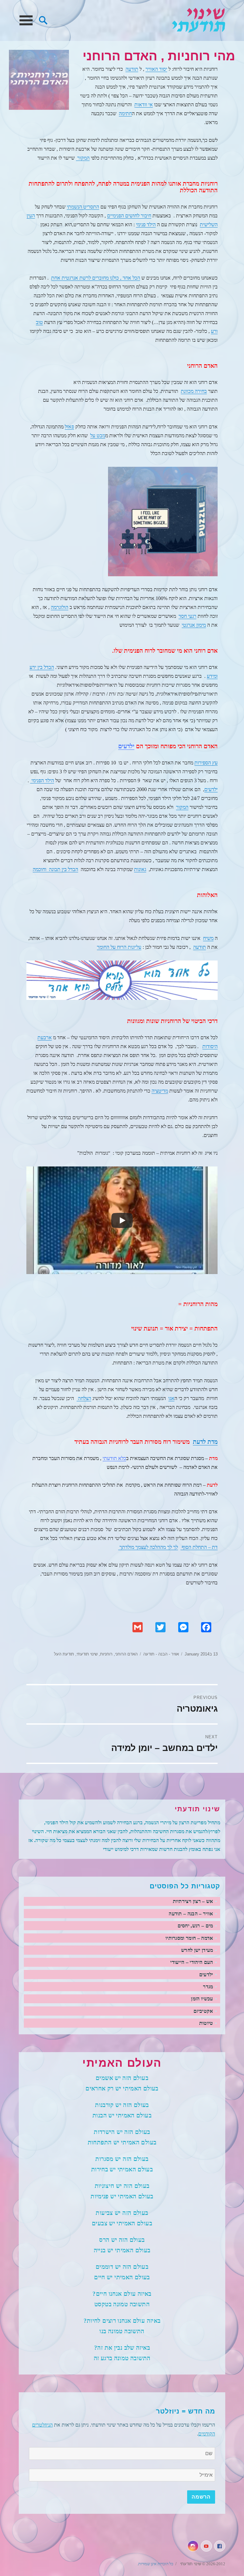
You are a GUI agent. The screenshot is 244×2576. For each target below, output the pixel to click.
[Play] (122, 1220)
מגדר (208, 1987)
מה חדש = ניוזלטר (186, 2411)
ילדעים (126, 746)
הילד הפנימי (42, 780)
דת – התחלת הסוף (199, 1547)
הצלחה (84, 1398)
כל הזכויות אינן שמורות (156, 2564)
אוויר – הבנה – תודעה (191, 1914)
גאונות (140, 869)
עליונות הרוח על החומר (119, 947)
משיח (208, 938)
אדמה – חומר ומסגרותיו (189, 1938)
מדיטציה (160, 1091)
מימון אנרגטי (194, 625)
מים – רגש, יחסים (195, 1926)
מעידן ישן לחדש (197, 1950)
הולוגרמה (60, 607)
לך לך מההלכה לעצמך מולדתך (148, 1547)
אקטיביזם (203, 2011)
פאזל (69, 427)
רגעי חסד (187, 616)
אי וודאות (144, 105)
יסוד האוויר (156, 69)
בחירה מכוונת (194, 391)
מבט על (98, 436)
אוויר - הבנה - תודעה (161, 1654)
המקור (83, 158)
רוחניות (106, 1654)
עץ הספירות (206, 763)
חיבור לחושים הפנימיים (129, 216)
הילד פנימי (146, 225)
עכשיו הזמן (202, 1999)
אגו (171, 1398)
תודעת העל (64, 1654)
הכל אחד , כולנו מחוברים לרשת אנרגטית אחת (96, 278)
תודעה (132, 69)
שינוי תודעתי (199, 20)
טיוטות (206, 2023)
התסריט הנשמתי (83, 207)
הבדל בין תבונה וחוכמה (55, 869)
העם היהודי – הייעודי (192, 1962)
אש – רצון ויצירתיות (193, 1901)
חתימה (125, 113)
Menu (26, 20)
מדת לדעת (205, 1442)
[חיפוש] (43, 20)
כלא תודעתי (114, 1458)
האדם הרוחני (126, 1654)
